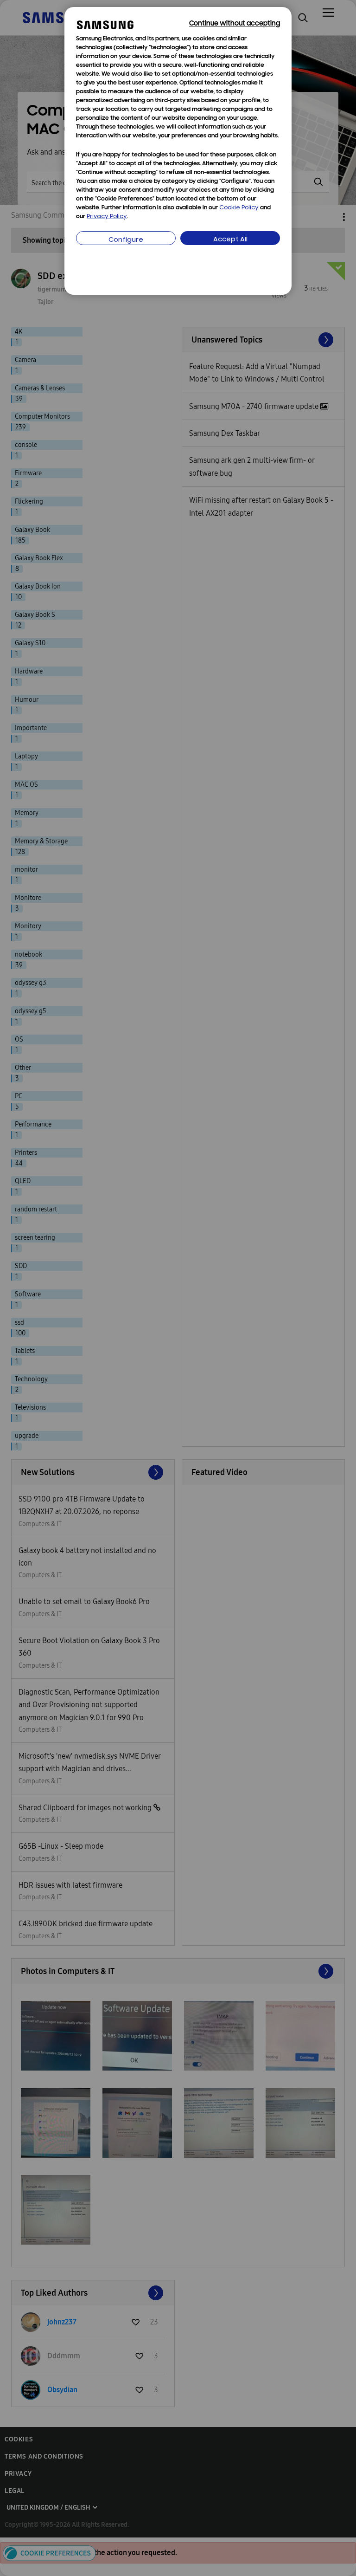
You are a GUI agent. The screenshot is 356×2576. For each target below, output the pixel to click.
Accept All (230, 240)
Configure (126, 240)
